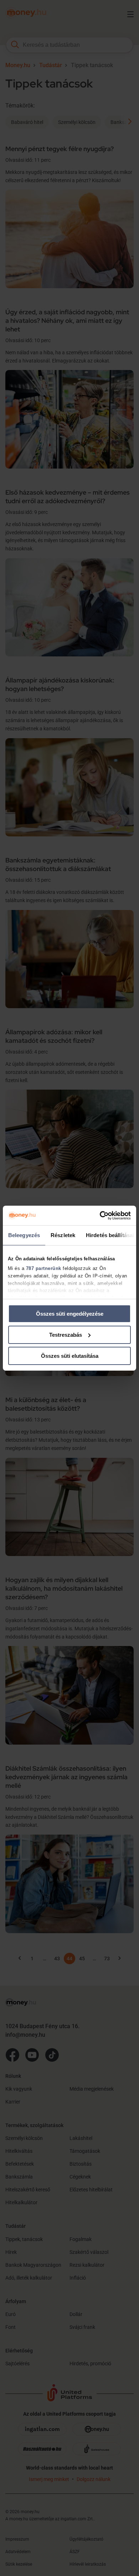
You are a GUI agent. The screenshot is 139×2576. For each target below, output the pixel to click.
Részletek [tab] (63, 1235)
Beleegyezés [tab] (24, 1235)
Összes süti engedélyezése (70, 1314)
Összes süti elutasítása (70, 1355)
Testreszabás (66, 1335)
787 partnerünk (44, 1268)
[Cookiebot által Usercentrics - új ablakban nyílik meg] (100, 1215)
